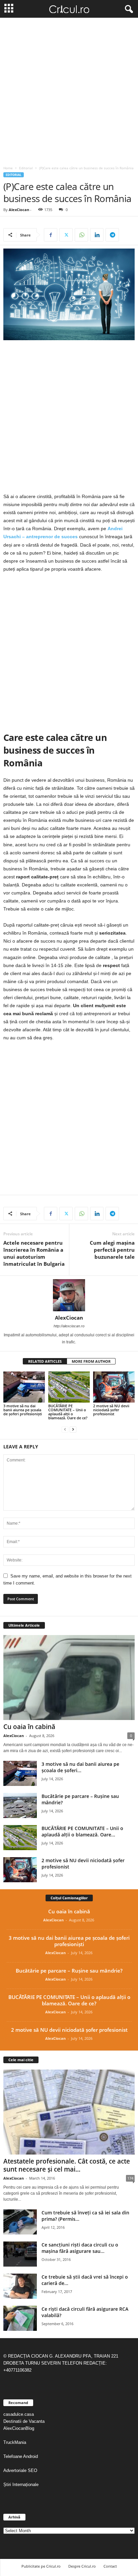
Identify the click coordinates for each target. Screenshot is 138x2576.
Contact (110, 2566)
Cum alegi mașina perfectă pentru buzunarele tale (112, 1250)
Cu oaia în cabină (29, 1727)
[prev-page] (65, 1429)
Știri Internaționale (22, 2485)
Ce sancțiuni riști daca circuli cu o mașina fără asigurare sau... (80, 2248)
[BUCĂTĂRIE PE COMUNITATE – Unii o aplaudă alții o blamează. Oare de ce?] (69, 1387)
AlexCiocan (19, 210)
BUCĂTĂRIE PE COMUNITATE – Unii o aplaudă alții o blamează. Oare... (82, 1831)
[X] (66, 235)
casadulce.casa (19, 2414)
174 (130, 2178)
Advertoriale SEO (20, 2470)
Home (8, 168)
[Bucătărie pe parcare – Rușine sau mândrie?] (20, 1805)
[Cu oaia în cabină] (69, 1677)
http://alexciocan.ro (69, 1326)
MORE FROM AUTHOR (91, 1361)
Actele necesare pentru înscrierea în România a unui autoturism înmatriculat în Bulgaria (34, 1253)
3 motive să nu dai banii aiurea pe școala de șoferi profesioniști (23, 1410)
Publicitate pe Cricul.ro (41, 2566)
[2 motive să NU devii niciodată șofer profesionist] (114, 1387)
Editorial (26, 168)
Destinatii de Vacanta (25, 2421)
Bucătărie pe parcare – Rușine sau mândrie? (69, 1971)
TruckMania (15, 2442)
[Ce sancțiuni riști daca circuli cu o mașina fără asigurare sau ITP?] (20, 2254)
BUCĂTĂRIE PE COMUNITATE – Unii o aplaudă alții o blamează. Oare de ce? (68, 1412)
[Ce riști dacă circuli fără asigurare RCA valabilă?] (20, 2318)
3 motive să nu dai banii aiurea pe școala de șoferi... (80, 1767)
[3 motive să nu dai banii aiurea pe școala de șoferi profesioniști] (24, 1387)
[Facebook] (51, 235)
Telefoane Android (21, 2456)
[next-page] (73, 1429)
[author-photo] (69, 1295)
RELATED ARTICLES (45, 1361)
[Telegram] (112, 235)
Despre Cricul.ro (82, 2566)
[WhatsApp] (81, 235)
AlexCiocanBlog (19, 2428)
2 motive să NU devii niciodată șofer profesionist (111, 1410)
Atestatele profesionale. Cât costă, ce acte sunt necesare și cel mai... (67, 2165)
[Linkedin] (97, 235)
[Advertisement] (69, 90)
